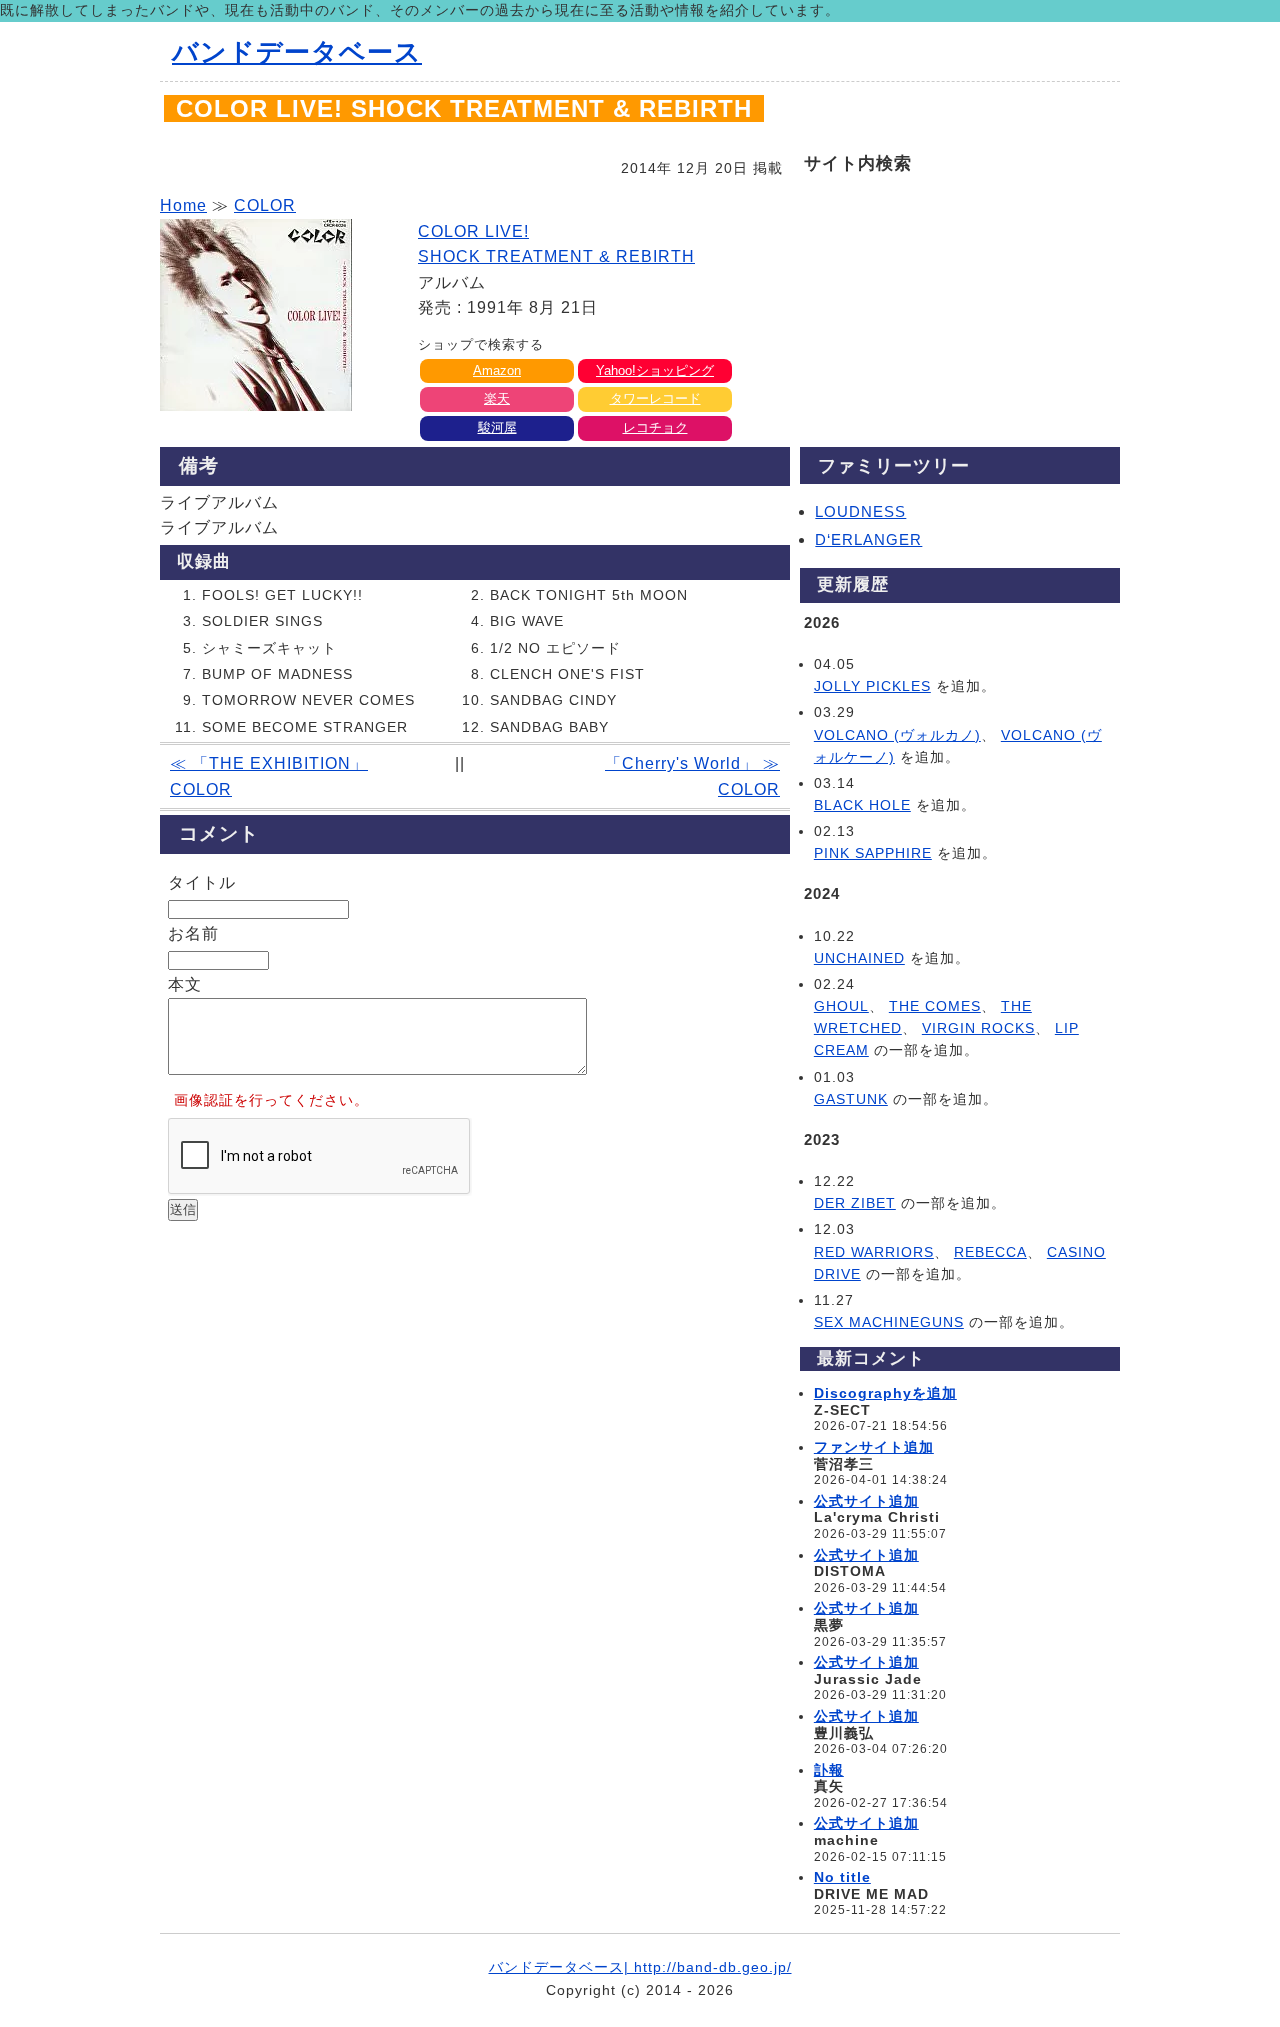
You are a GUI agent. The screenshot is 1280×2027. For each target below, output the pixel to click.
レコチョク (655, 427)
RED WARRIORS (874, 1252)
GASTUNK (851, 1099)
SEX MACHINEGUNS (889, 1322)
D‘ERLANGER (868, 539)
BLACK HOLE (862, 805)
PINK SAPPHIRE (873, 853)
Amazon (497, 370)
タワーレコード (655, 398)
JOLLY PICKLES (872, 686)
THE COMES (935, 1006)
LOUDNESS (860, 511)
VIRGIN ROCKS (978, 1028)
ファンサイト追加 (874, 1447)
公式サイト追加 (866, 1501)
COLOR (265, 205)
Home (183, 205)
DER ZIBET (855, 1203)
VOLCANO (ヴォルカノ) (897, 735)
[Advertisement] (475, 1377)
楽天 (497, 398)
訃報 (829, 1770)
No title (842, 1877)
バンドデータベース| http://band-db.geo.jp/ (640, 1967)
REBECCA (990, 1252)
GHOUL (841, 1006)
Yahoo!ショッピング (655, 370)
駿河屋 (497, 427)
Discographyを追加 (885, 1393)
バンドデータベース (297, 52)
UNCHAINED (859, 958)
